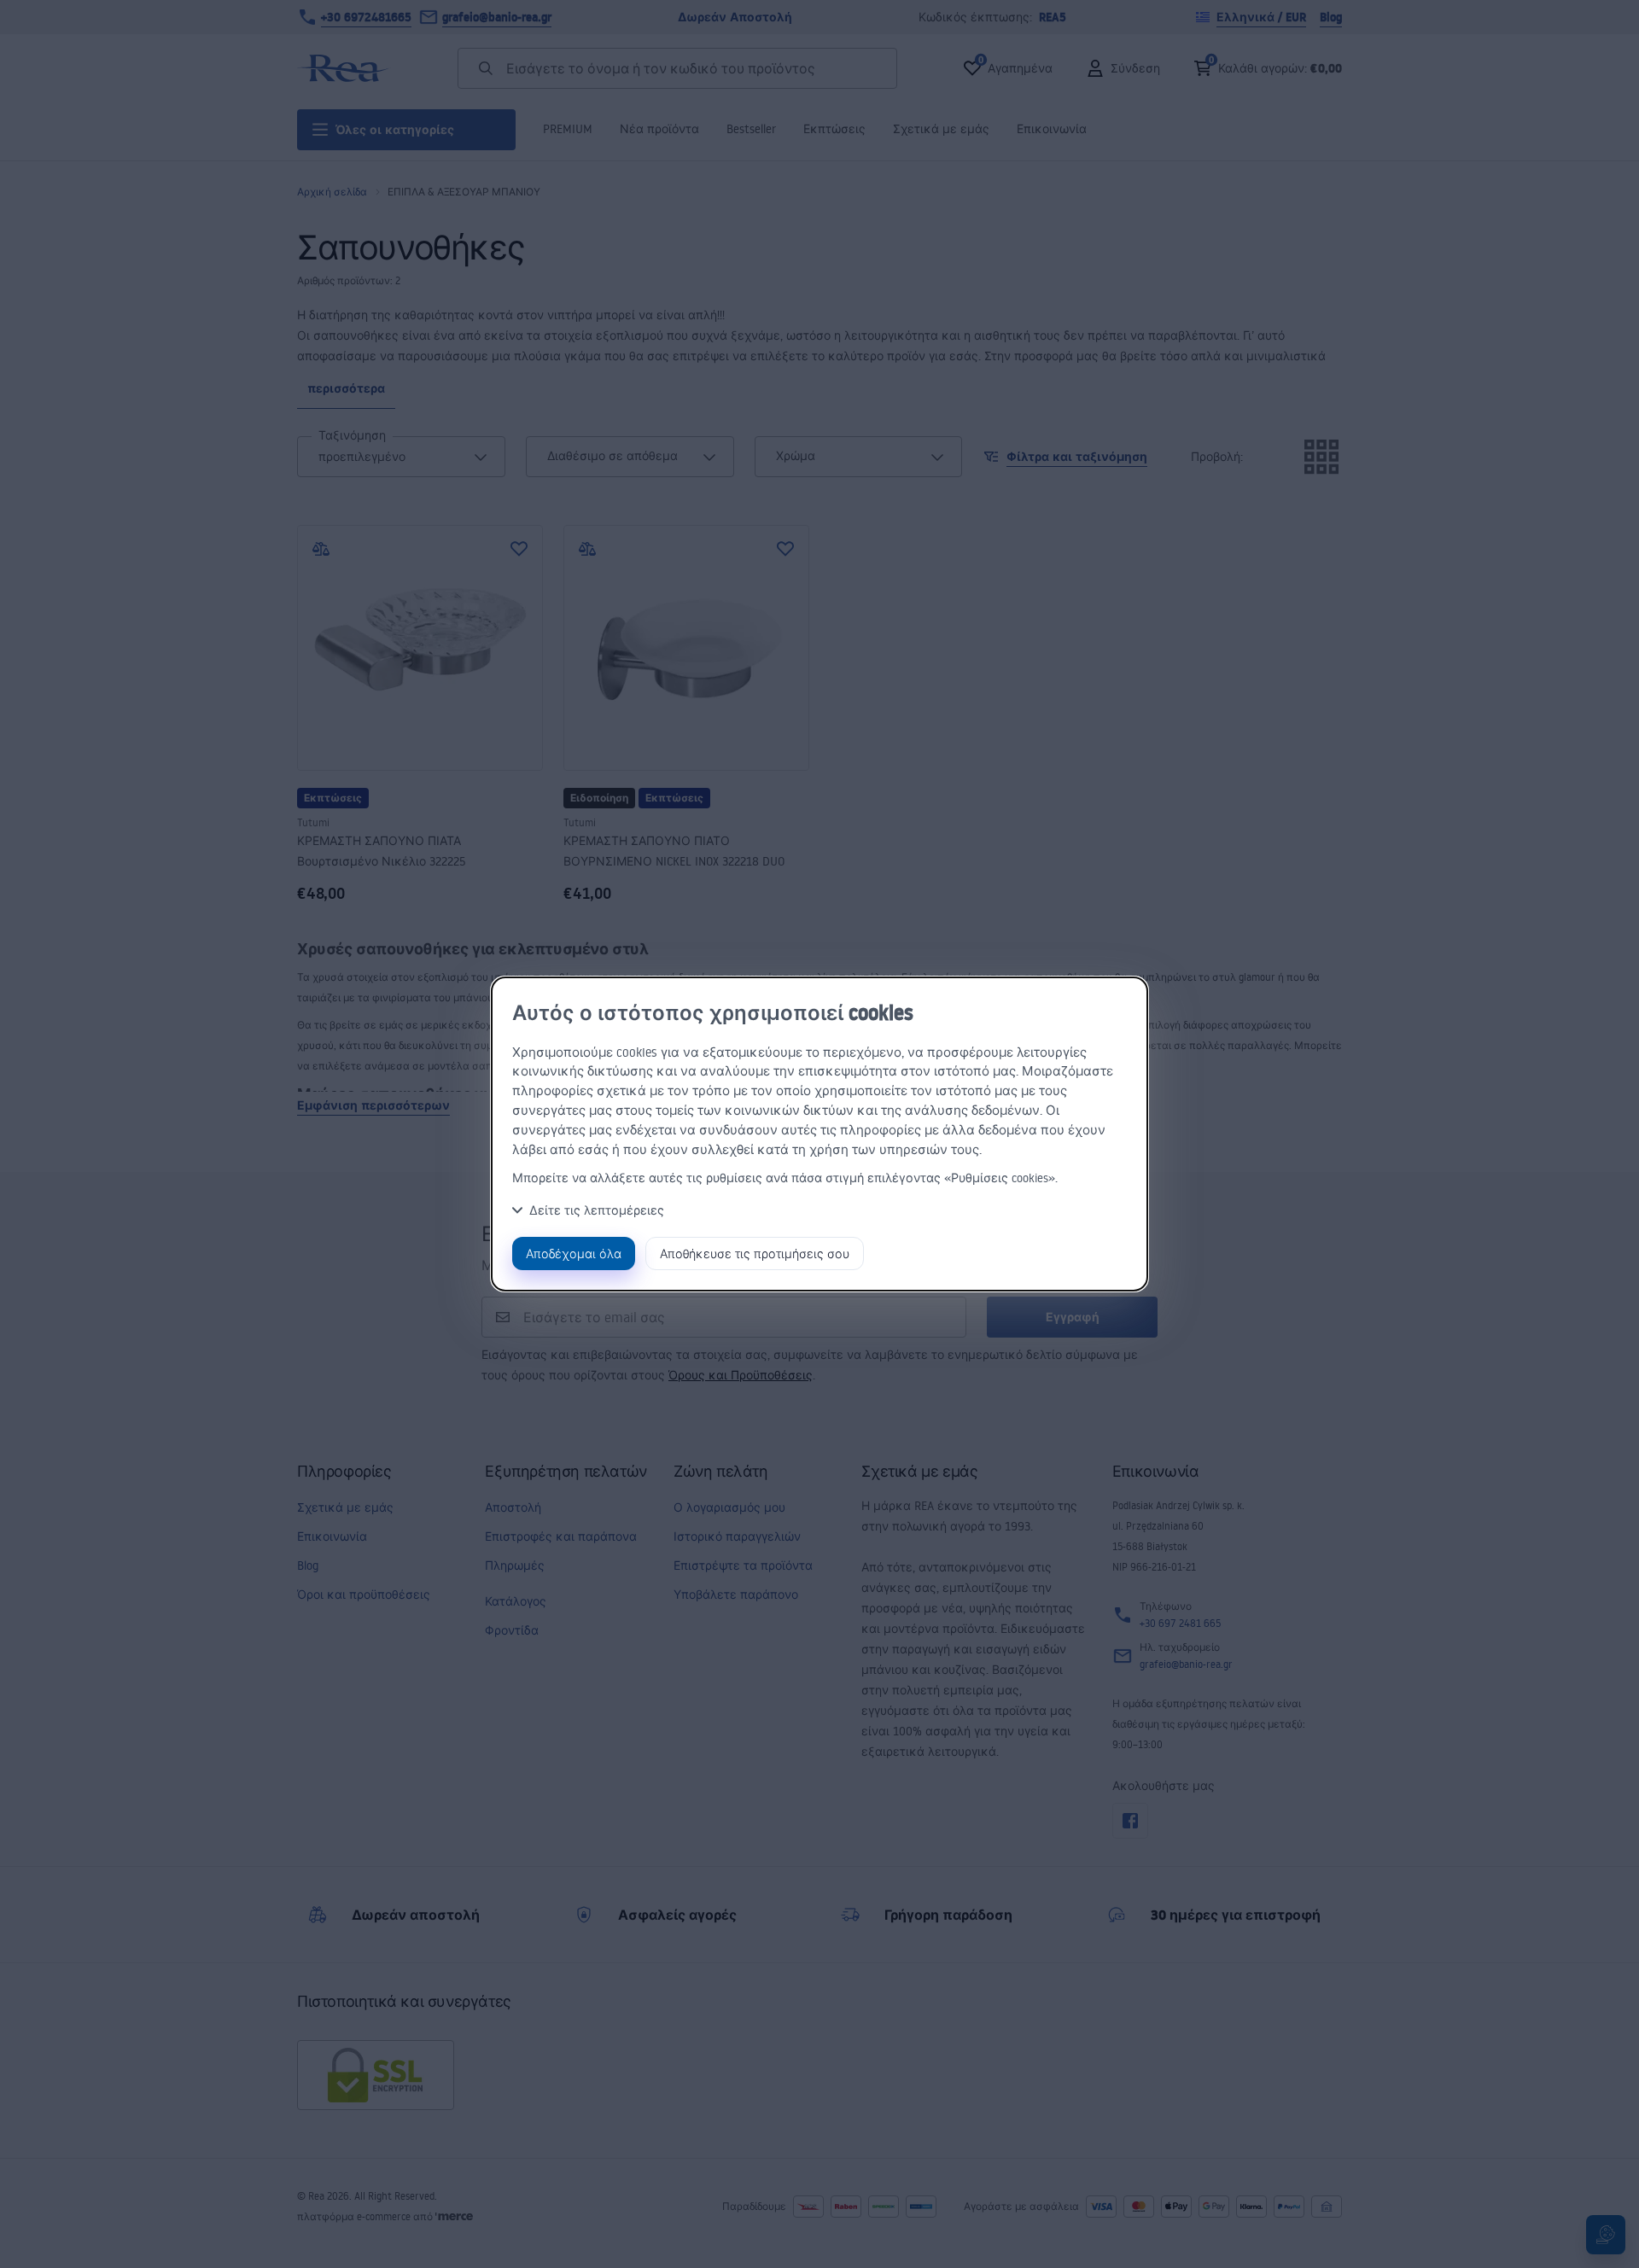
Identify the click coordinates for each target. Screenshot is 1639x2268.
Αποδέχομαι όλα (574, 1254)
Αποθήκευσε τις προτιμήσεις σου (755, 1254)
